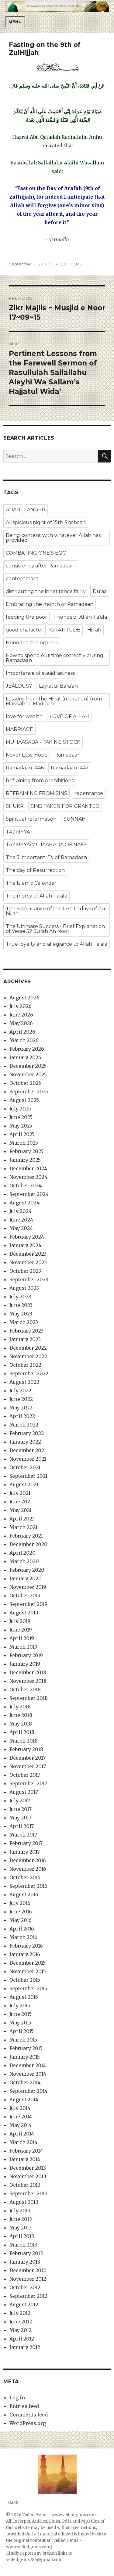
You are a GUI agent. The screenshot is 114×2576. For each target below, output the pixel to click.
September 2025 (29, 1092)
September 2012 (28, 2296)
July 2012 (20, 2313)
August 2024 (24, 1203)
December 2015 (28, 1963)
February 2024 (27, 1237)
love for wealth (24, 716)
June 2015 (21, 2014)
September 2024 (29, 1194)
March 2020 (24, 1561)
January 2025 (25, 1160)
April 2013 (22, 2236)
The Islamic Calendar (31, 883)
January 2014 (25, 2159)
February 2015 (26, 2048)
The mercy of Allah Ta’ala (36, 896)
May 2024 (21, 1228)
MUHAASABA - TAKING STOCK (43, 742)
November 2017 (28, 1766)
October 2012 (25, 2287)
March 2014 (23, 2142)
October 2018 (25, 1689)
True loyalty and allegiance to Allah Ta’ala (57, 944)
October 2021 (25, 1467)
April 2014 (22, 2134)
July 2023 (20, 1297)
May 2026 (21, 1023)
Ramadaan (67, 755)
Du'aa (100, 591)
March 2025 (24, 1143)
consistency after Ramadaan (40, 566)
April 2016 (22, 1929)
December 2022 (28, 1348)
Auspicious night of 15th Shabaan (46, 522)
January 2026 (25, 1057)
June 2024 (21, 1220)
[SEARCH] (104, 456)
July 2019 (20, 1621)
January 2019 (25, 1664)
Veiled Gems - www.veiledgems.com (59, 2515)
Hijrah (94, 630)
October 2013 (25, 2185)
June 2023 (21, 1305)
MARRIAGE (19, 729)
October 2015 (25, 1980)
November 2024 (28, 1177)
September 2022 (29, 1373)
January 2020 (26, 1578)
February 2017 (26, 1843)
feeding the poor (26, 617)
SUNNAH (75, 819)
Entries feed (24, 2406)
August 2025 (24, 1100)
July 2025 (20, 1109)
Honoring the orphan (32, 643)
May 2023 (21, 1314)
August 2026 (24, 998)
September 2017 (28, 1783)
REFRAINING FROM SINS (36, 793)
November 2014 (28, 2074)
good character (24, 630)
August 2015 (24, 1997)
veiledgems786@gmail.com (34, 2560)
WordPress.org (28, 2423)
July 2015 (20, 2006)
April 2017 (22, 1826)
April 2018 (22, 1732)
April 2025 (22, 1134)
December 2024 (28, 1168)
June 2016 (21, 1912)
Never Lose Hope (27, 755)
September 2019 (28, 1604)
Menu (15, 22)
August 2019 (24, 1613)
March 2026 (24, 1040)
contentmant (22, 579)
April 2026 (22, 1032)
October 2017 (25, 1775)
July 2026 (21, 1006)
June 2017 (21, 1809)
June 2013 (21, 2219)
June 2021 (21, 1502)
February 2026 (27, 1049)
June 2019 (21, 1630)
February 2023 (26, 1331)
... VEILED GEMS (67, 264)
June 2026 (21, 1015)
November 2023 (28, 1262)
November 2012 (28, 2279)
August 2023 (24, 1288)
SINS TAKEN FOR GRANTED (65, 806)
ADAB (13, 510)
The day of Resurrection (35, 870)
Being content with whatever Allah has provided (53, 538)
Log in (17, 2398)
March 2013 (23, 2245)
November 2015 (28, 1971)
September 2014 (28, 2091)
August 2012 (24, 2304)
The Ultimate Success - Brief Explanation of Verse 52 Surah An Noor (55, 929)
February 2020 (27, 1570)
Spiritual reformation (31, 819)
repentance (89, 793)
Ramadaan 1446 (25, 768)
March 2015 (23, 2040)
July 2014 (20, 2108)
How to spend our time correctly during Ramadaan (55, 658)
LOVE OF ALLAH (69, 716)
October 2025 (25, 1083)
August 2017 (24, 1792)
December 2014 (28, 2065)
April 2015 (22, 2031)
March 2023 (24, 1322)
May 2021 (21, 1510)
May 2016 (21, 1920)
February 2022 (27, 1433)
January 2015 (25, 2057)
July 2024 (21, 1211)
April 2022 (22, 1416)
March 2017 (23, 1835)
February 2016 (26, 1946)
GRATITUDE (65, 630)
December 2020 (28, 1544)
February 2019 (26, 1655)
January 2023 (25, 1339)
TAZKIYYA (18, 832)
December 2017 (28, 1758)
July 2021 (20, 1493)
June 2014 (21, 2117)
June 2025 (21, 1117)
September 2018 (29, 1698)
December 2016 (28, 1860)
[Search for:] (51, 456)
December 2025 (28, 1066)
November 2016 (28, 1869)
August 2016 (24, 1894)
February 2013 (26, 2253)
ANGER (36, 510)
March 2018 (24, 1741)
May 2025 (21, 1126)
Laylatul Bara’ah (58, 686)
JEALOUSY (19, 686)
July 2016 (20, 1903)
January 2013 (25, 2262)
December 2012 (28, 2270)
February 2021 (26, 1536)
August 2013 (24, 2202)
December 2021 (28, 1450)
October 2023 (25, 1271)
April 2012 (22, 2339)
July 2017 (20, 1801)
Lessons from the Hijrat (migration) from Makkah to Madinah (54, 701)
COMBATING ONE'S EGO (36, 553)
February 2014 (26, 2151)
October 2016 (25, 1877)
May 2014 (21, 2125)
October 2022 (25, 1365)
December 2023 (28, 1254)
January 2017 (25, 1852)
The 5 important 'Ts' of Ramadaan (46, 857)
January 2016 (25, 1954)
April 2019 (22, 1638)
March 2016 (23, 1937)
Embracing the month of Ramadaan (50, 604)
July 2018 (20, 1707)
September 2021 (28, 1476)
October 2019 (25, 1596)
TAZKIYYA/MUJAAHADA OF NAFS (46, 845)
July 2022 (20, 1391)
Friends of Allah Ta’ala (81, 617)
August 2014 (24, 2099)
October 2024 (26, 1185)
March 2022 (24, 1425)
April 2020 (22, 1553)
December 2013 (28, 2168)
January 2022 (25, 1442)
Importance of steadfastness (40, 673)
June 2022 (21, 1399)
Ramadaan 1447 (70, 768)
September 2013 (28, 2193)
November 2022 (28, 1356)
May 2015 (20, 2023)
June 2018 (21, 1715)
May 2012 (21, 2330)
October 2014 (25, 2082)
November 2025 (28, 1074)
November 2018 (28, 1681)
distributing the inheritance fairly (46, 591)
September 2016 (28, 1886)
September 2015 (28, 1988)
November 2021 (28, 1459)
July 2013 (20, 2211)
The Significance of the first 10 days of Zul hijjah (56, 911)
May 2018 (21, 1724)
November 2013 (28, 2176)
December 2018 (28, 1672)
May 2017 (20, 1818)
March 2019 (23, 1647)
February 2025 (26, 1151)
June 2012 (21, 2322)
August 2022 (24, 1382)
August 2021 (24, 1484)
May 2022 (21, 1408)
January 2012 (25, 2347)
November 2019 (28, 1587)
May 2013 (21, 2228)
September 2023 (29, 1279)
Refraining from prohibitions (40, 781)
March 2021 (23, 1527)
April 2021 (22, 1519)
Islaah (12, 2503)
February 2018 (26, 1749)
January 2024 (25, 1245)
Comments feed (29, 2415)
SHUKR (15, 806)
